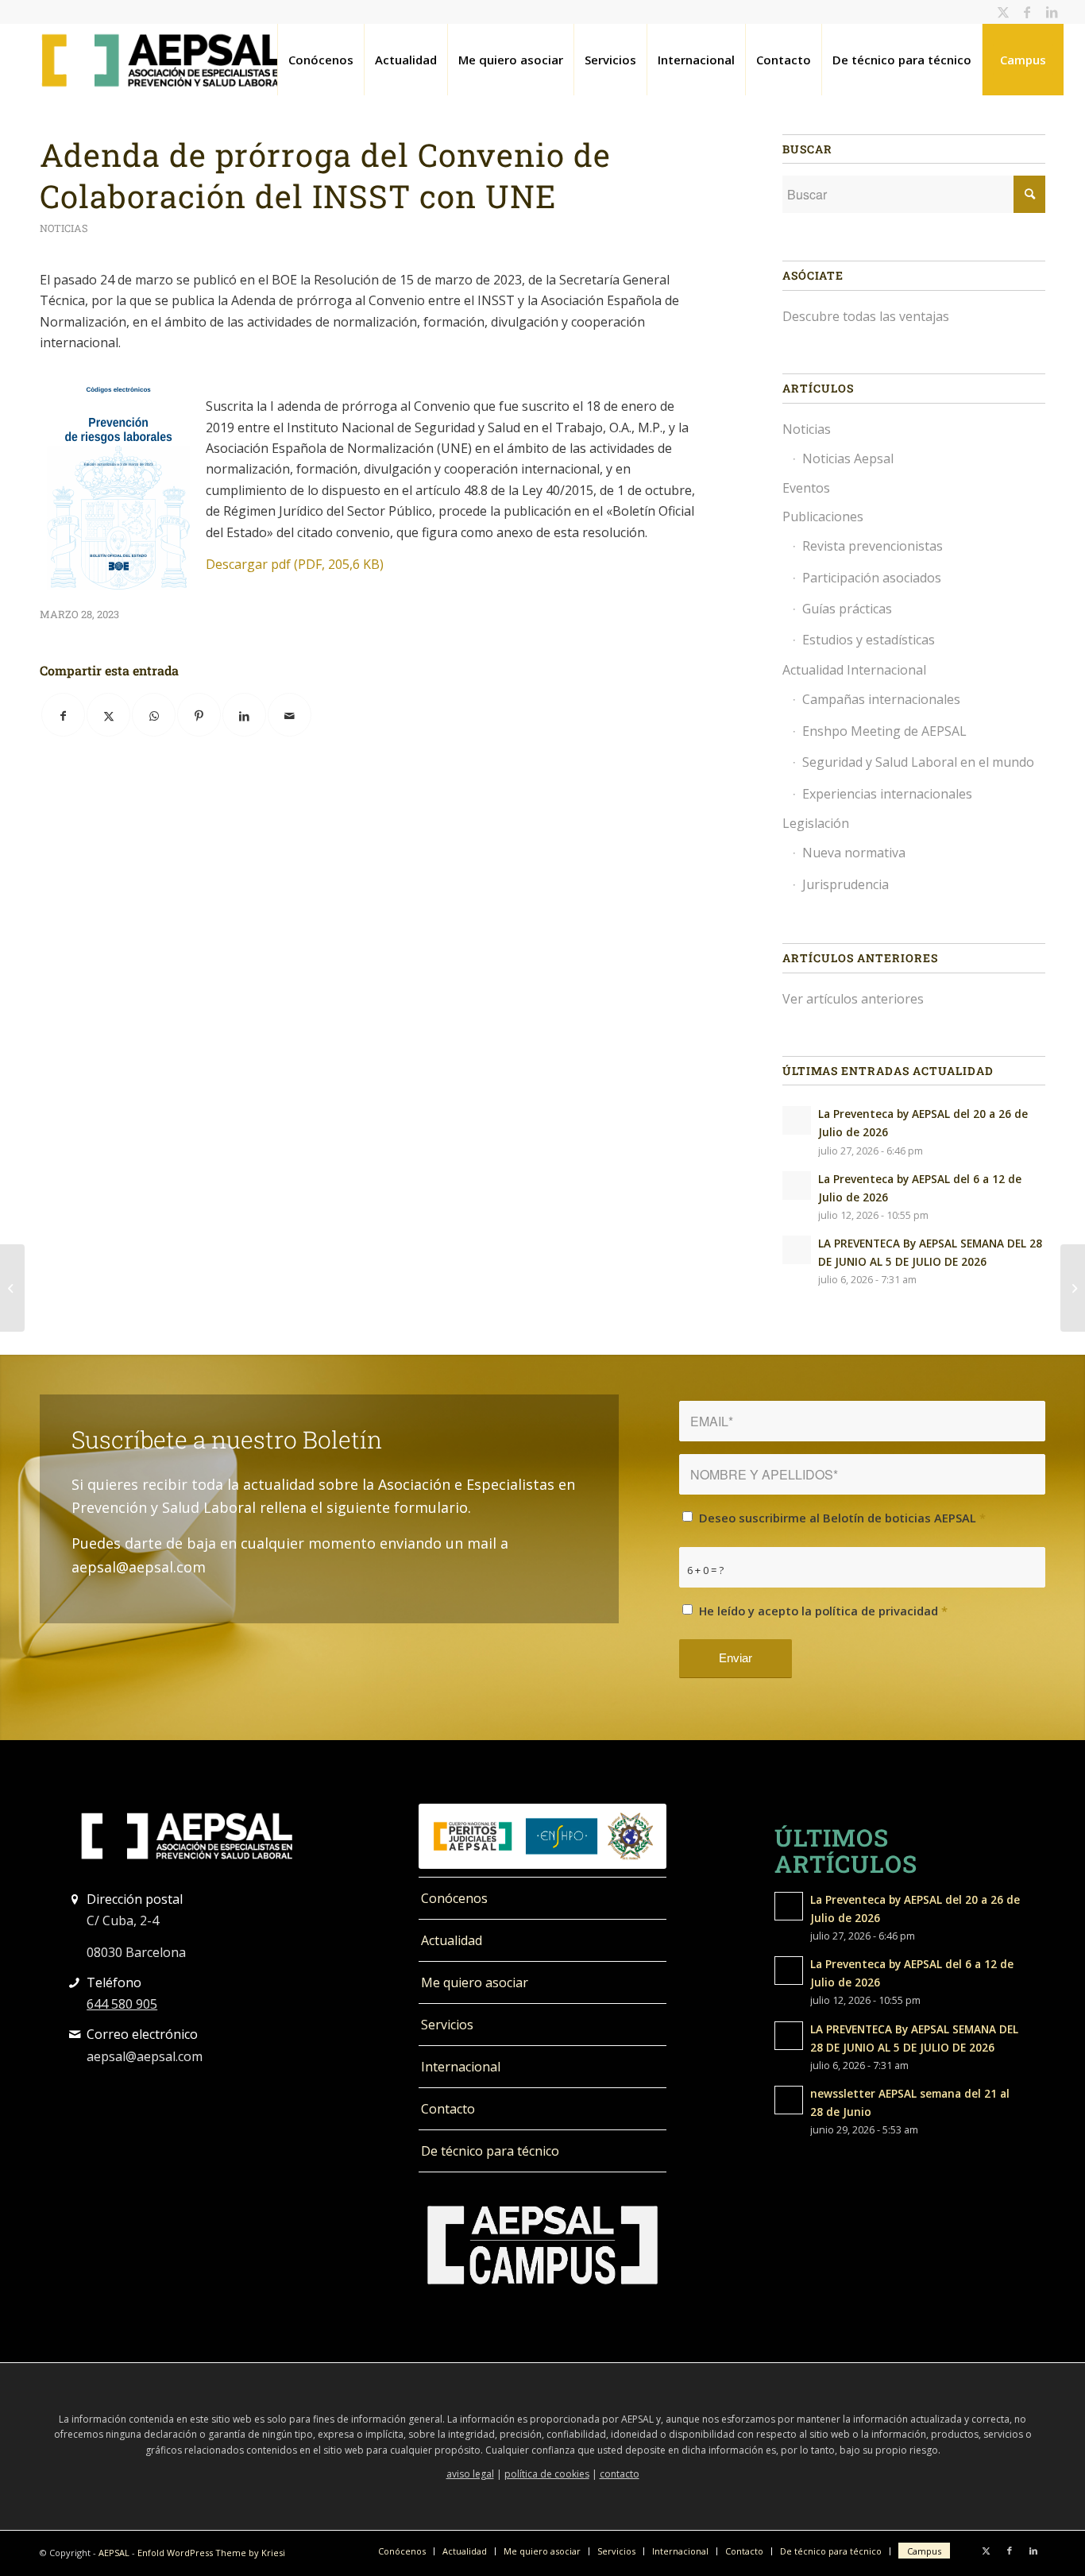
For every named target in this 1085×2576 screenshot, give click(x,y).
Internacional (461, 2067)
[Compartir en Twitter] (108, 715)
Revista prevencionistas (873, 546)
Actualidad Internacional (854, 670)
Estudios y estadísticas (869, 640)
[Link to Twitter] (1004, 12)
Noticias (64, 228)
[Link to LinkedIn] (1052, 12)
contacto (620, 2474)
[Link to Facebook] (1027, 12)
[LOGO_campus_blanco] (542, 2245)
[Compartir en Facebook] (63, 715)
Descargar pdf (295, 564)
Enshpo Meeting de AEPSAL (884, 731)
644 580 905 (122, 2004)
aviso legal (470, 2474)
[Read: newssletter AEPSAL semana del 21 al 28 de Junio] (789, 2100)
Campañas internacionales (881, 699)
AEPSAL (114, 2553)
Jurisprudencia (846, 884)
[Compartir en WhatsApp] (154, 715)
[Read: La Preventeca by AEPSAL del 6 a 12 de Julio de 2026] (797, 1186)
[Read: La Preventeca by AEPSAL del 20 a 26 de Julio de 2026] (797, 1120)
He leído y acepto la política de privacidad (823, 1611)
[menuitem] (320, 60)
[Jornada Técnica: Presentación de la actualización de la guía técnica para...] (1073, 1288)
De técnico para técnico (490, 2151)
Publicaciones (823, 516)
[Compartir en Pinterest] (199, 715)
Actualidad (452, 1940)
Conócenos (454, 1898)
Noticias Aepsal (848, 458)
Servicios (447, 2025)
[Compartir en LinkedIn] (244, 715)
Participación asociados (872, 578)
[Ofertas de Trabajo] (12, 1288)
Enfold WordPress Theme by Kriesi (211, 2553)
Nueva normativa (854, 853)
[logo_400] (163, 60)
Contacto (448, 2109)
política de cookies (547, 2474)
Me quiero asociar (475, 1982)
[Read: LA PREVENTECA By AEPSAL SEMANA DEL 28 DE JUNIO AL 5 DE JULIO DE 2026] (797, 1250)
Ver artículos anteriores (853, 999)
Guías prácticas (847, 609)
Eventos (806, 488)
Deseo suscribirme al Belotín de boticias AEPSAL (842, 1518)
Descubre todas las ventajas (866, 316)
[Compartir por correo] (290, 715)
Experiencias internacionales (887, 794)
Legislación (816, 823)
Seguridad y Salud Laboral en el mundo (918, 762)
